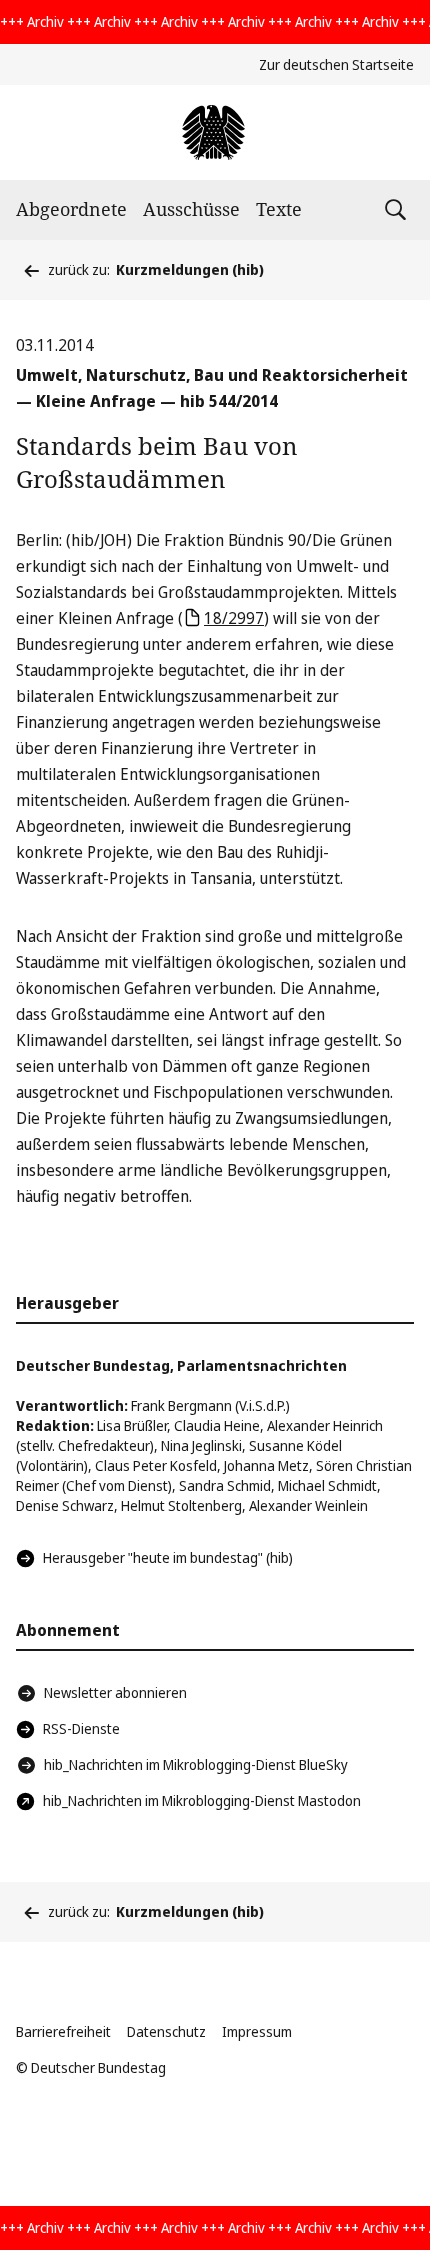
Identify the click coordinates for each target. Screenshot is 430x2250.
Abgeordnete (71, 209)
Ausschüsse (191, 209)
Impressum (257, 2031)
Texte (279, 209)
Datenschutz (166, 2031)
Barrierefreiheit (63, 2031)
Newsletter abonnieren (115, 1692)
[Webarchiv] (214, 132)
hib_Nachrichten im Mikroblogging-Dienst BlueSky (196, 1764)
